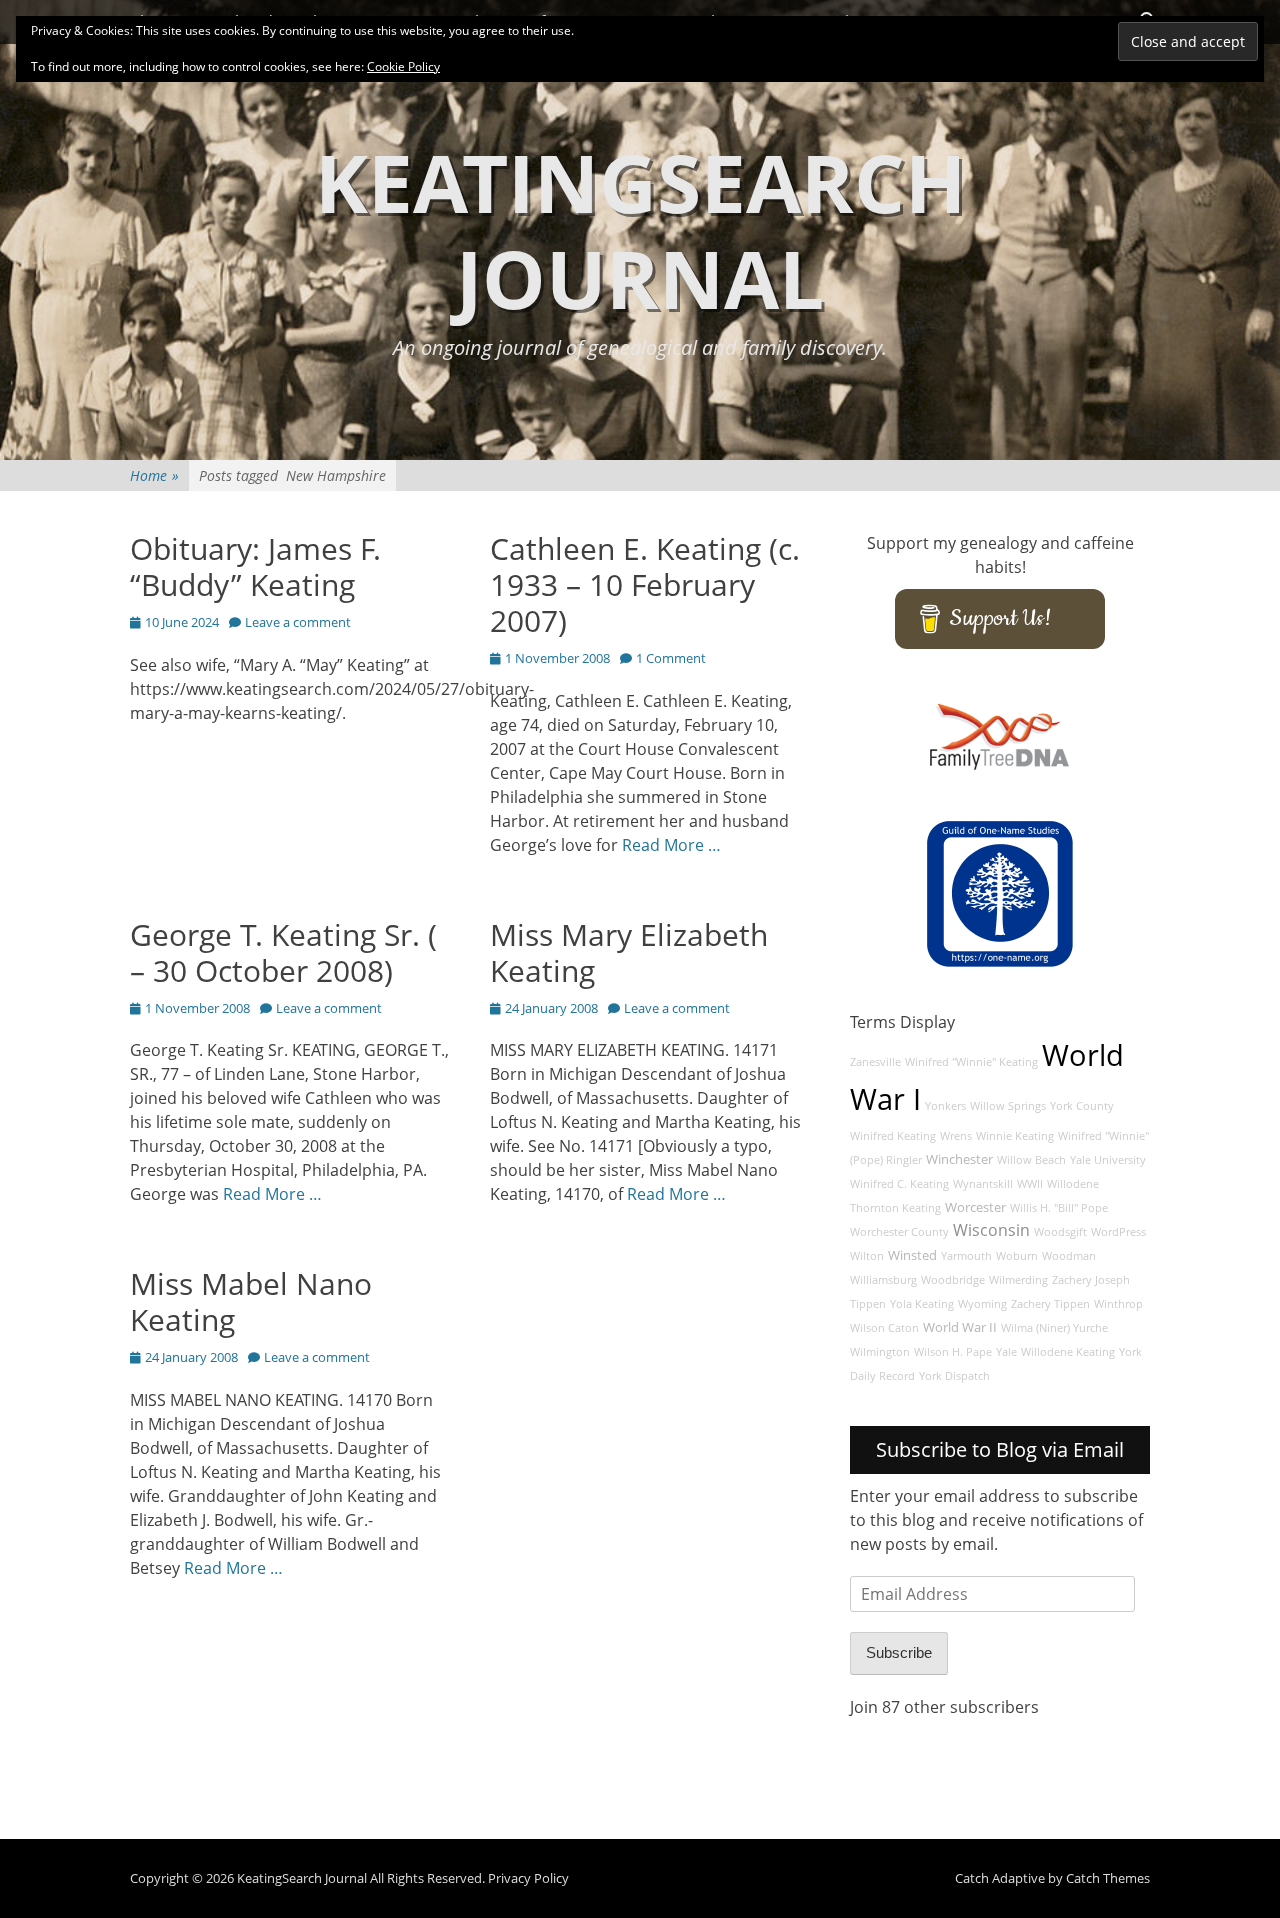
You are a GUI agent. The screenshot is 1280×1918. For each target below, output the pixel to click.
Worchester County (899, 1232)
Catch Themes (1108, 1878)
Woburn (1017, 1256)
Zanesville (875, 1062)
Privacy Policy (528, 1878)
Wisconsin (991, 1230)
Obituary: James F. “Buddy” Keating (255, 566)
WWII (1030, 1184)
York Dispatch (954, 1376)
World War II (960, 1327)
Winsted (912, 1255)
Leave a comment (298, 622)
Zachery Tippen (1050, 1304)
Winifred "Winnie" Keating (971, 1062)
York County (1082, 1106)
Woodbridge (953, 1280)
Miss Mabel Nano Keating (251, 1301)
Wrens (956, 1136)
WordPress (1118, 1232)
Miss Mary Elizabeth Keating (629, 952)
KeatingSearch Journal (640, 229)
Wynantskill (983, 1184)
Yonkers (945, 1106)
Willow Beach (1031, 1160)
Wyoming (982, 1304)
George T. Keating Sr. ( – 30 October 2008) (283, 952)
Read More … (671, 845)
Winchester (959, 1159)
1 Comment (671, 658)
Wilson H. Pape (953, 1352)
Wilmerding (1018, 1280)
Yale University (1108, 1160)
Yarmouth (966, 1256)
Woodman (1069, 1256)
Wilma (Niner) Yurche (1054, 1328)
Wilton (867, 1256)
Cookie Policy (403, 66)
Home (154, 475)
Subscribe (899, 1652)
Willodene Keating (1068, 1352)
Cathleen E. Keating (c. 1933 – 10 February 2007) (645, 584)
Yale (1006, 1352)
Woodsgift (1060, 1232)
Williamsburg (883, 1280)
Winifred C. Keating (899, 1184)
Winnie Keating (1015, 1136)
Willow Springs (1008, 1106)
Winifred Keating (893, 1136)
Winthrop (1118, 1304)
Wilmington (880, 1352)
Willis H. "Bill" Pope (1059, 1208)
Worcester (975, 1207)
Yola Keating (922, 1304)
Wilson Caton (884, 1328)
